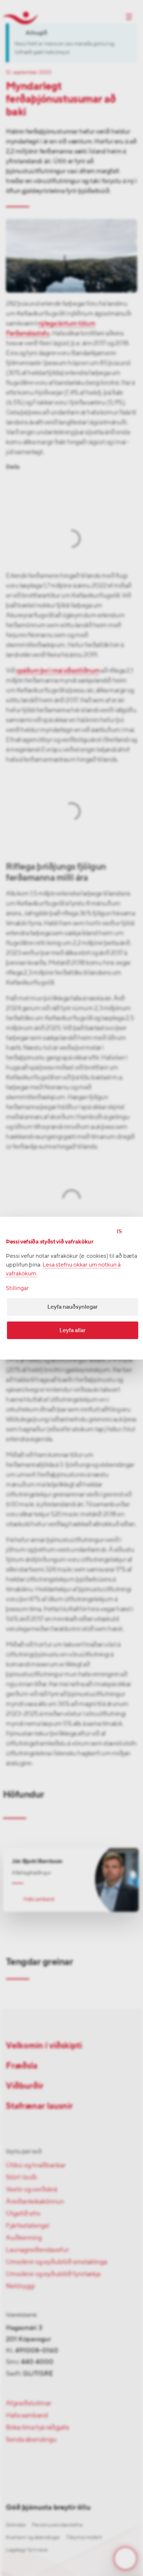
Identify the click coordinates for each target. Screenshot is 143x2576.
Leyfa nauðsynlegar (73, 1307)
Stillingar (17, 1288)
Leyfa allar (73, 1330)
